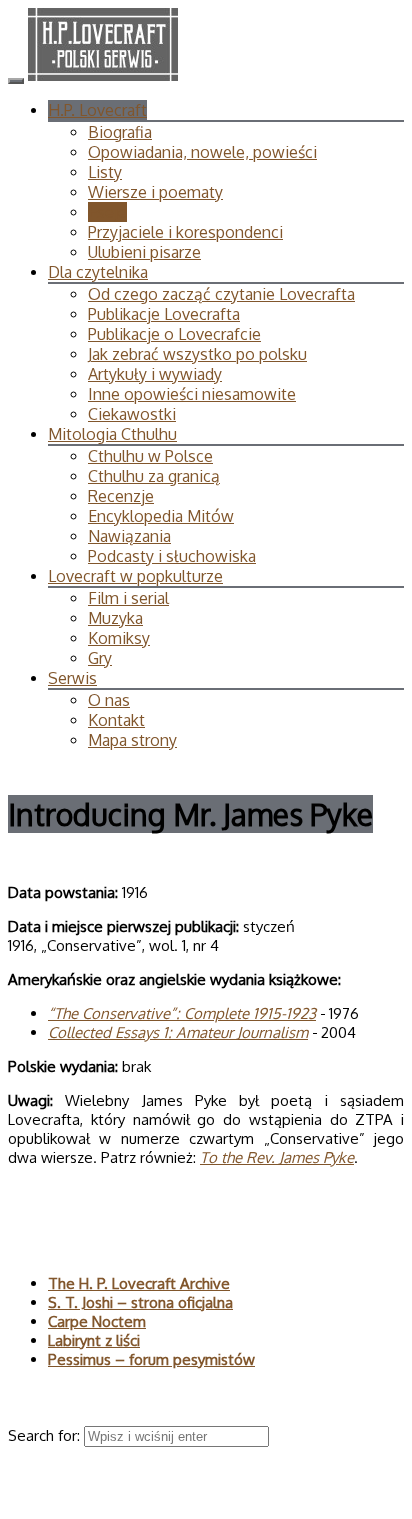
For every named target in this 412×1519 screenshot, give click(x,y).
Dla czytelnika (98, 272)
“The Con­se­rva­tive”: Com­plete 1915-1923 (182, 1013)
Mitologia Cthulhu (112, 434)
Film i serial (128, 598)
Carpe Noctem (97, 1321)
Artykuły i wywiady (155, 374)
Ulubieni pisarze (144, 252)
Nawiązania (129, 536)
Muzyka (115, 618)
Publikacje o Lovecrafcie (174, 334)
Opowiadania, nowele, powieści (202, 152)
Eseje (107, 212)
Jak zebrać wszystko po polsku (197, 354)
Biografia (120, 132)
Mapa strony (132, 740)
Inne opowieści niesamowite (192, 394)
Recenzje (121, 496)
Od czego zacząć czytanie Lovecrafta (221, 294)
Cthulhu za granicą (154, 476)
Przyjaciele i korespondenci (185, 232)
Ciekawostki (132, 414)
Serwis (72, 678)
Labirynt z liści (94, 1340)
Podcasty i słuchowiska (172, 556)
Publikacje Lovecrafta (164, 314)
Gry (100, 658)
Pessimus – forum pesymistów (151, 1359)
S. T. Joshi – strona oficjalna (140, 1302)
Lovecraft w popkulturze (135, 576)
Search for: (46, 1435)
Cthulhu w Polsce (150, 456)
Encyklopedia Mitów (161, 516)
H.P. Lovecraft (97, 110)
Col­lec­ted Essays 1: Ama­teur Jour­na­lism (178, 1032)
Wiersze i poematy (155, 192)
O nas (109, 700)
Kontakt (116, 720)
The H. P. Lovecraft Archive (139, 1283)
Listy (105, 172)
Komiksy (119, 638)
